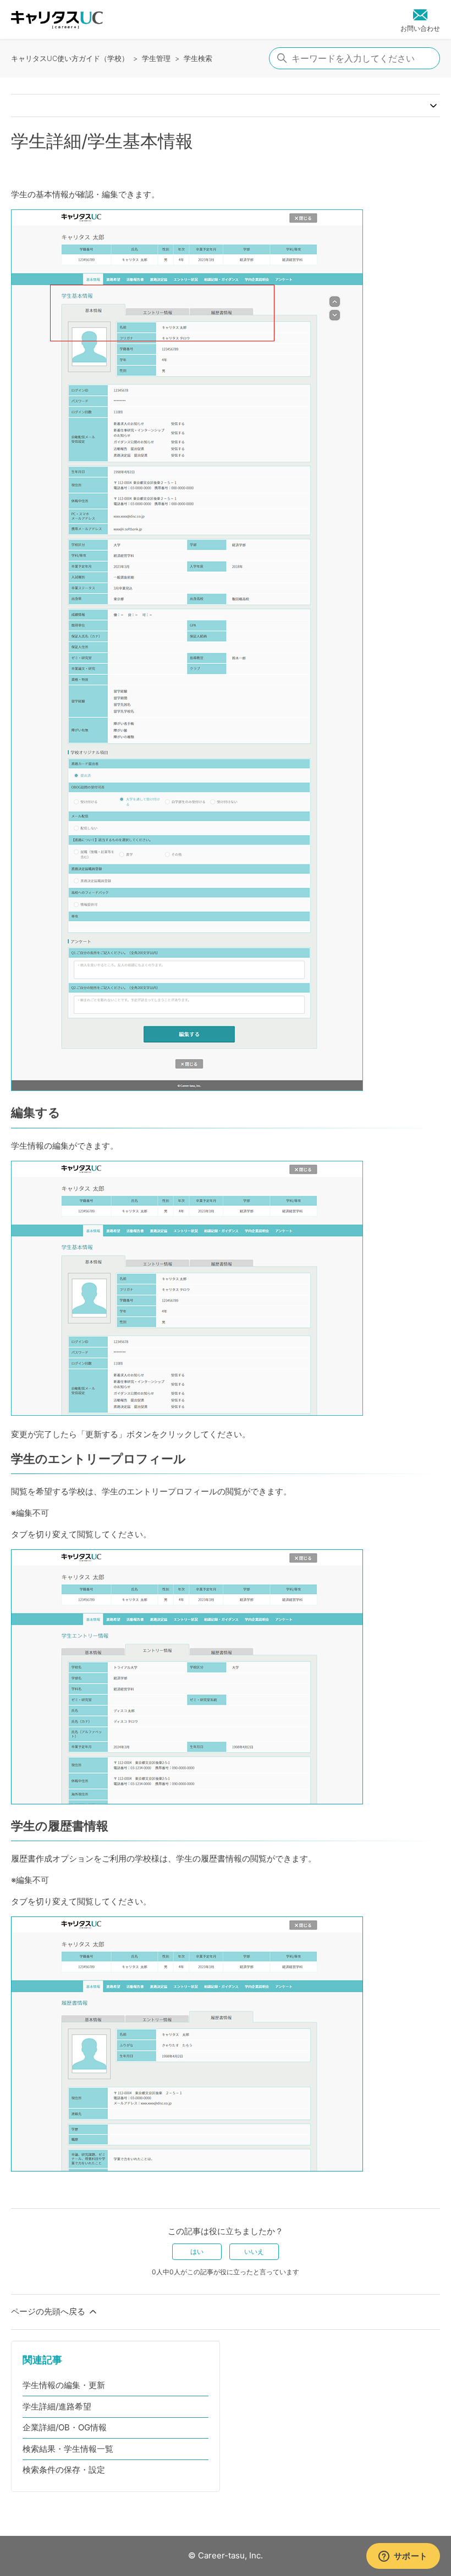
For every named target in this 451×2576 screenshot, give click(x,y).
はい (197, 2251)
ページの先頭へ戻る (49, 2311)
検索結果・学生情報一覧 (68, 2449)
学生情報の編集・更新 (64, 2385)
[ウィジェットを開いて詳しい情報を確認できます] (403, 2557)
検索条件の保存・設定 (64, 2470)
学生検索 (198, 58)
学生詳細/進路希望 (57, 2406)
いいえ (254, 2251)
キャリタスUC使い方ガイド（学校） (70, 58)
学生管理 (156, 58)
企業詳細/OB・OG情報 (65, 2427)
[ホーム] (57, 20)
